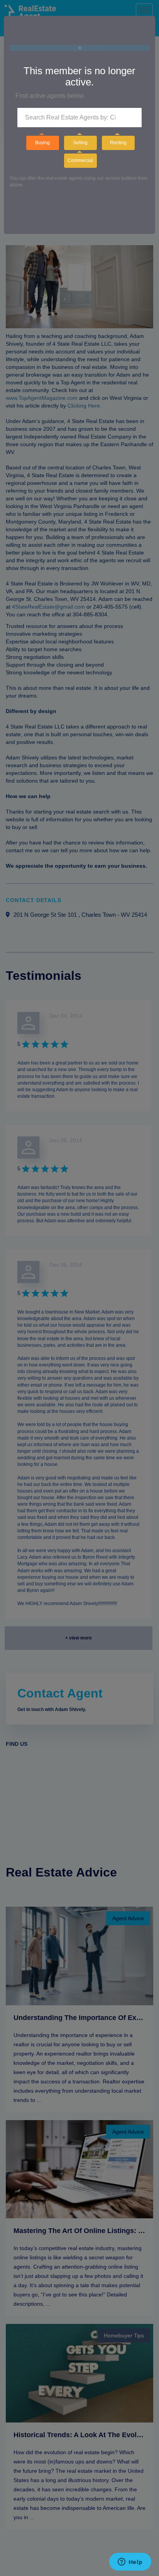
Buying (42, 143)
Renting (118, 143)
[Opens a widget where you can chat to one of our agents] (130, 2562)
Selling (80, 143)
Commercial (80, 160)
